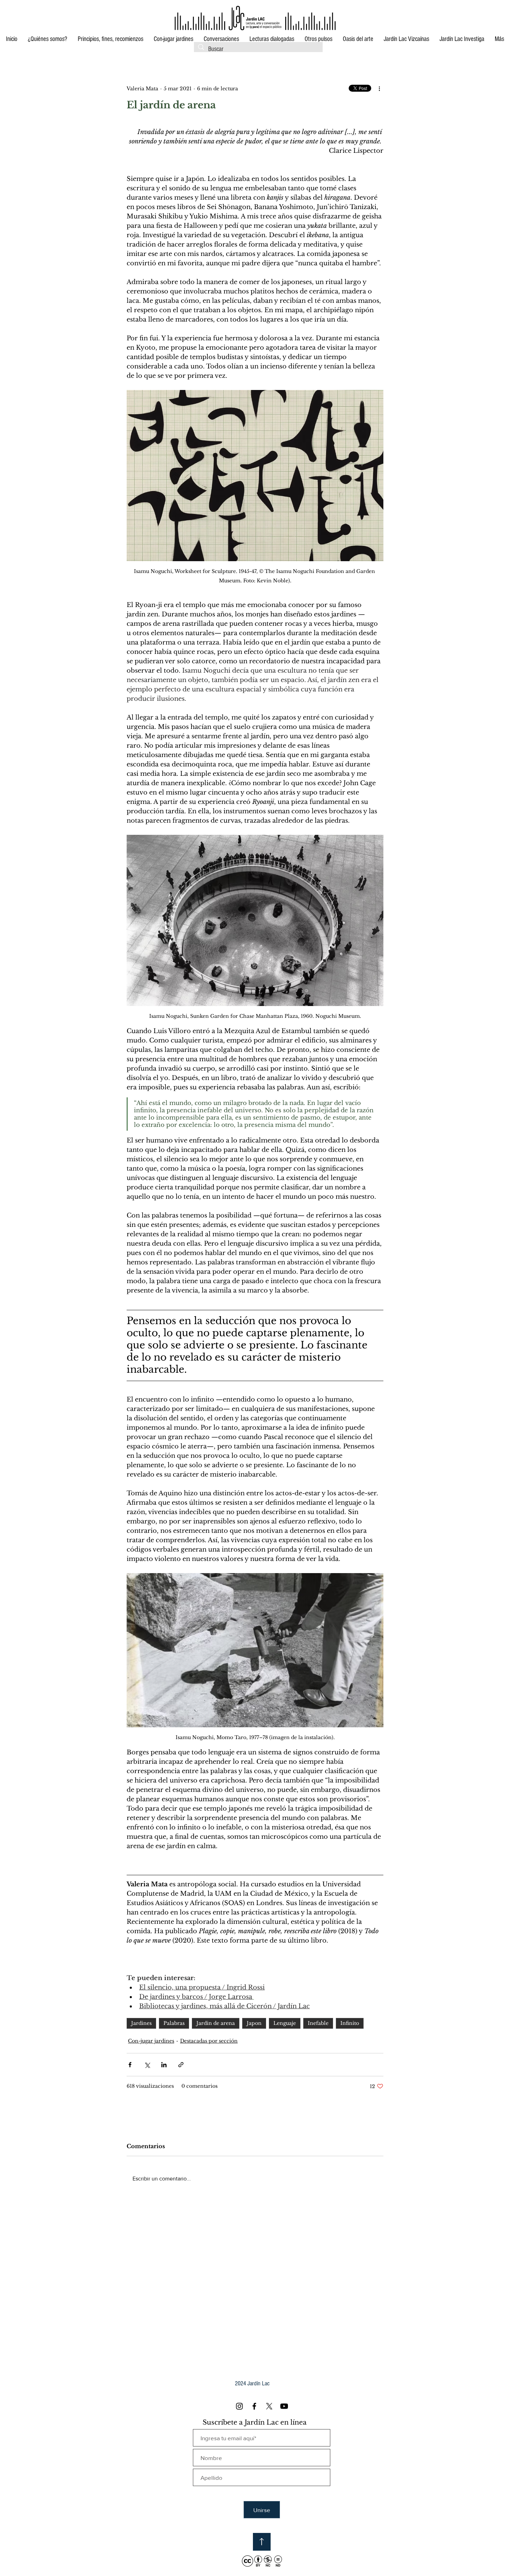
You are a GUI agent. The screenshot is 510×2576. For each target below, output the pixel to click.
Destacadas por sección (209, 2041)
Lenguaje (285, 2023)
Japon (254, 2023)
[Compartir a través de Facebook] (130, 2065)
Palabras (174, 2023)
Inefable (318, 2023)
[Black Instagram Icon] (239, 2406)
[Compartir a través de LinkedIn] (164, 2065)
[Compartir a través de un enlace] (181, 2065)
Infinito (350, 2023)
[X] (269, 2406)
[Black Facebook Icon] (254, 2406)
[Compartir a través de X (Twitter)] (147, 2065)
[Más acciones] (379, 89)
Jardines (141, 2023)
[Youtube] (284, 2406)
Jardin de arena (216, 2023)
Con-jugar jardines (151, 2041)
